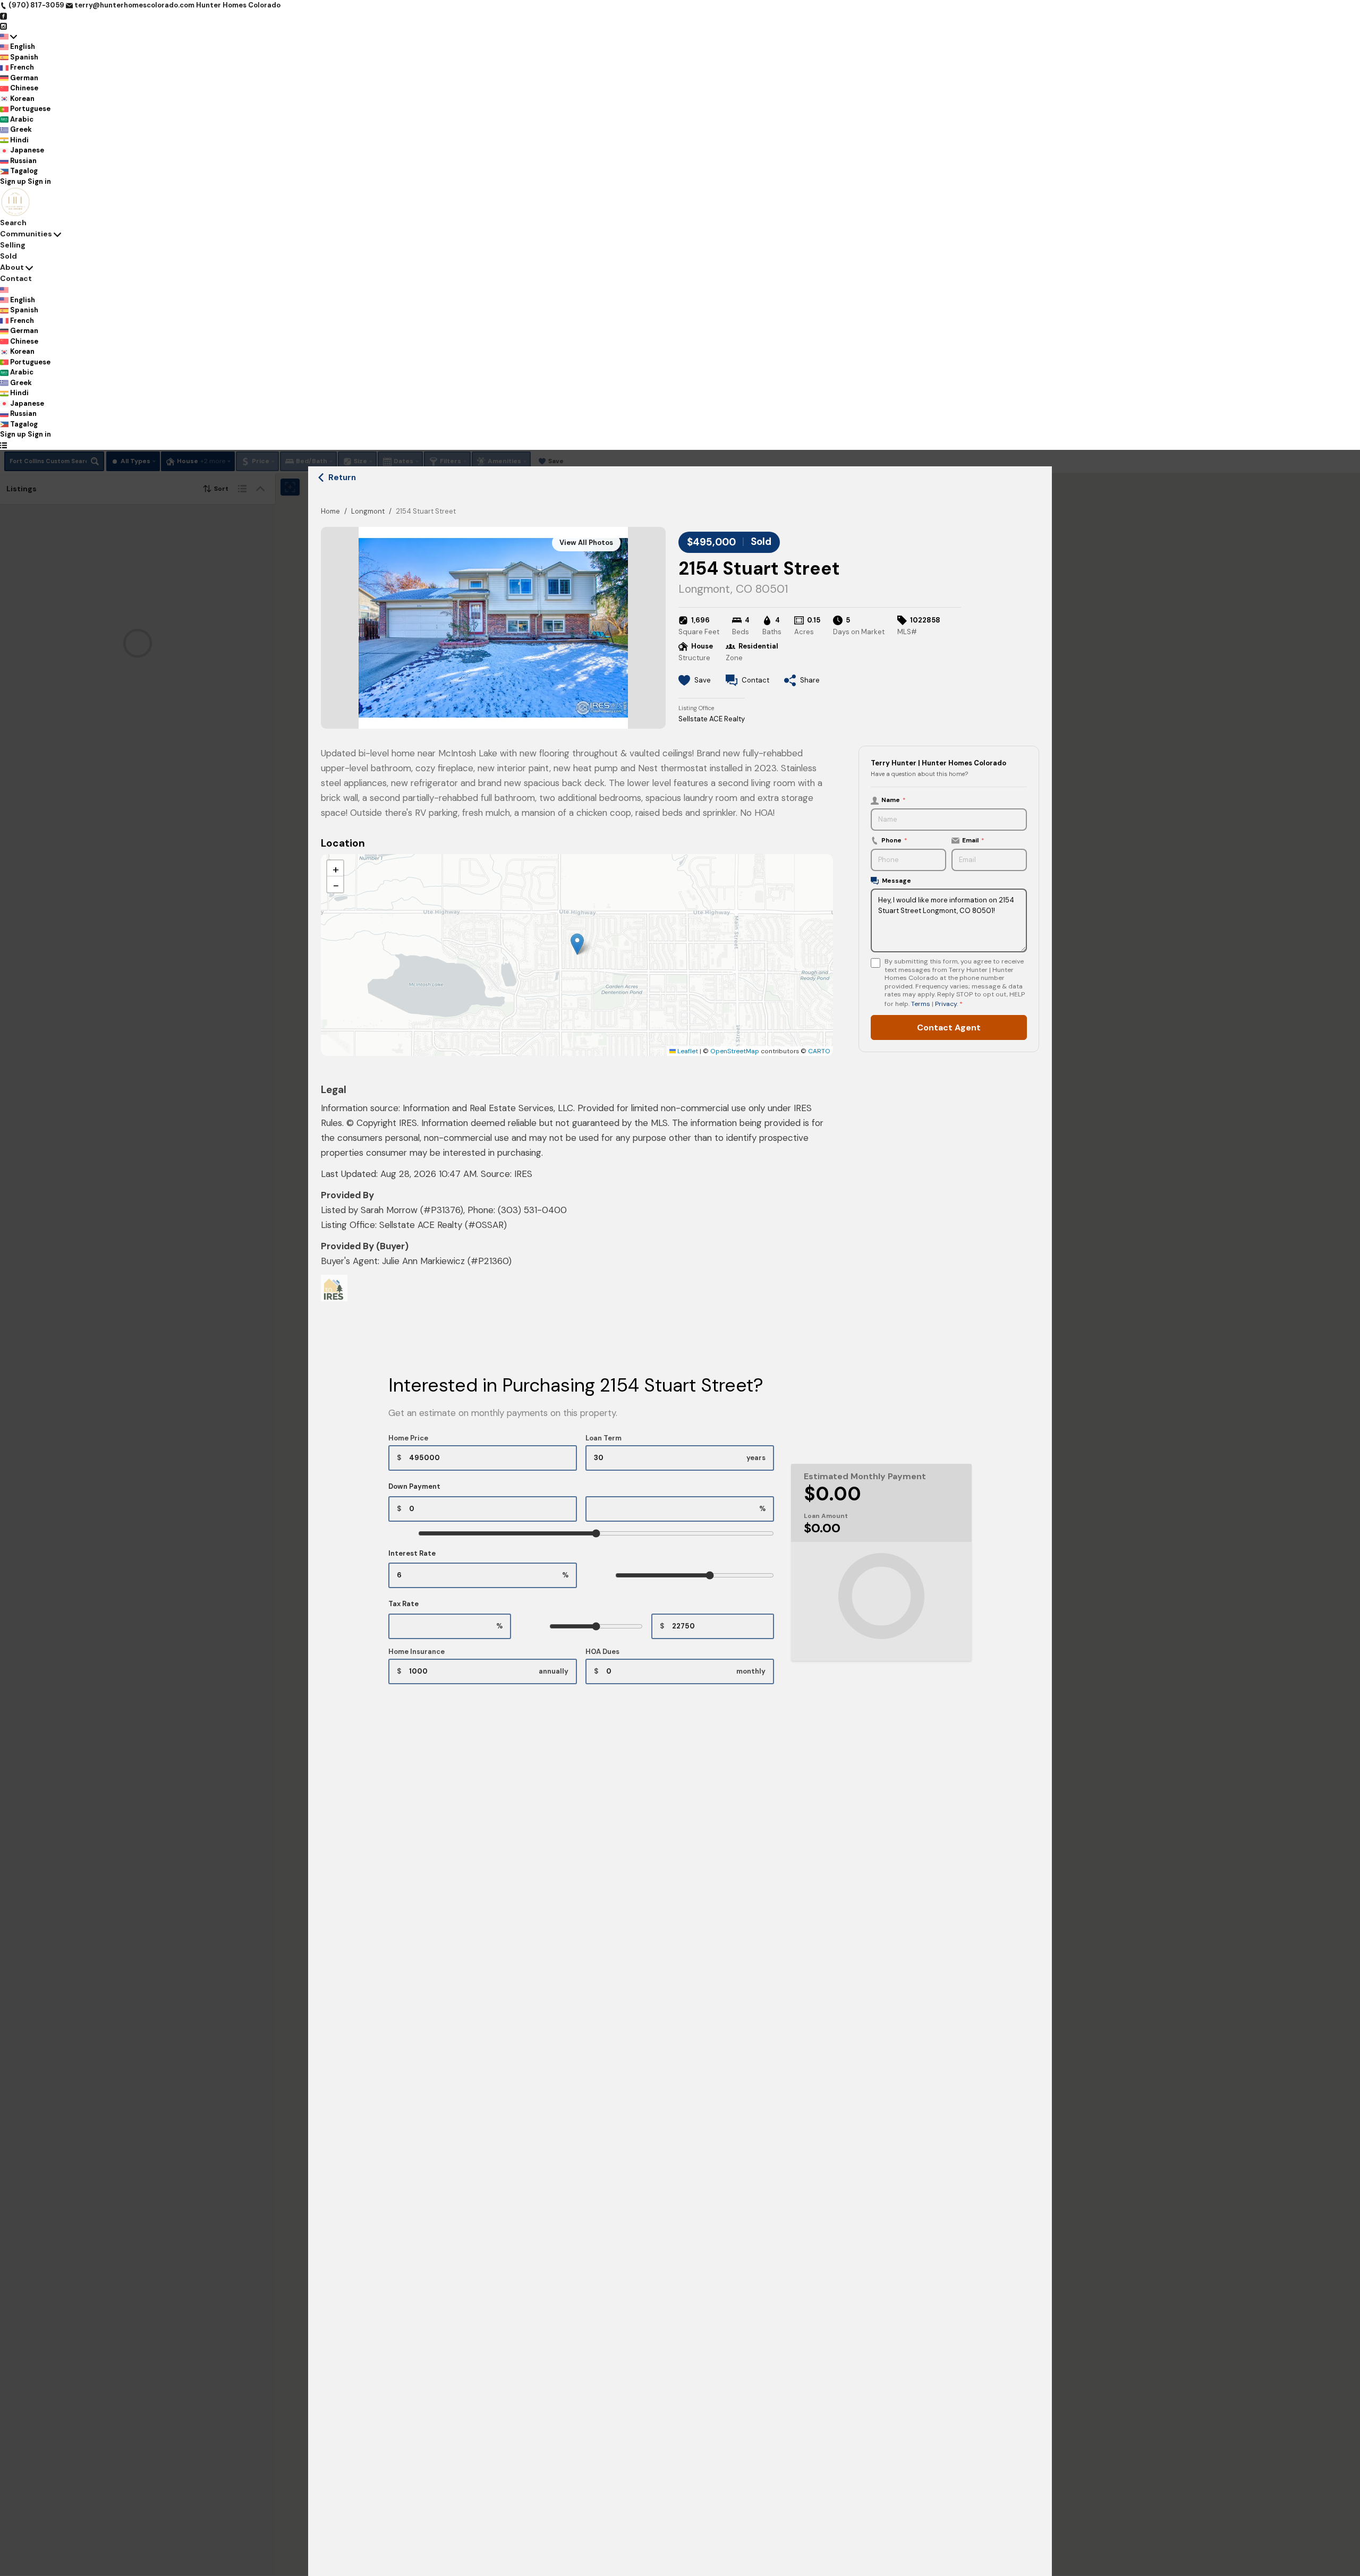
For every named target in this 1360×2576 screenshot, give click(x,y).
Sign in (39, 181)
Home (330, 511)
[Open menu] (3, 445)
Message (896, 881)
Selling (13, 245)
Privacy (946, 1003)
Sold (8, 256)
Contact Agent (949, 1027)
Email (973, 840)
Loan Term (603, 1438)
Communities (26, 234)
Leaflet (687, 1051)
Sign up (13, 181)
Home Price (408, 1438)
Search (13, 223)
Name (894, 800)
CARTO (819, 1051)
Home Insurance (416, 1652)
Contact (16, 278)
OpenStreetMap (735, 1051)
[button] (577, 944)
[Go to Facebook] (3, 16)
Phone (894, 840)
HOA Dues (602, 1652)
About (12, 267)
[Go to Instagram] (3, 26)
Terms (921, 1003)
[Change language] (8, 37)
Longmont (368, 511)
